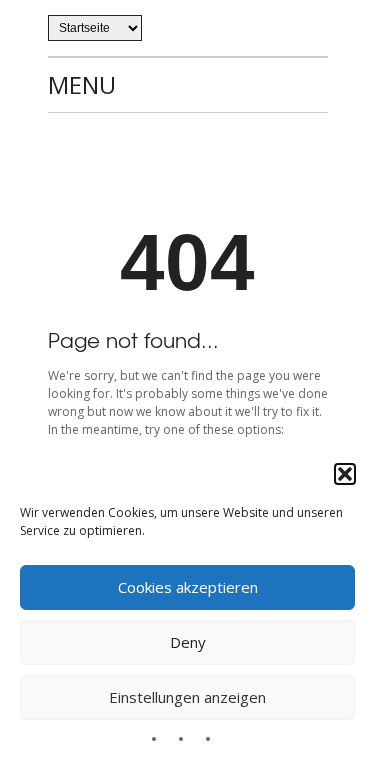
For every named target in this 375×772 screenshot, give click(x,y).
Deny (188, 642)
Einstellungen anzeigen (187, 697)
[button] (345, 474)
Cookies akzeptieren (188, 587)
